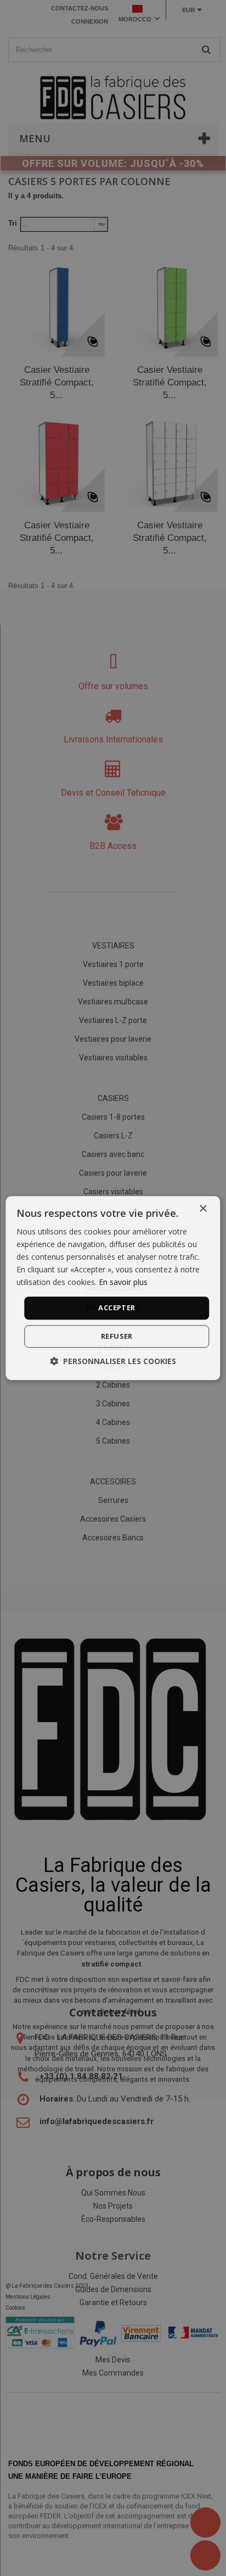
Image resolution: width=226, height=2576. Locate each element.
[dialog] (113, 1288)
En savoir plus (123, 1283)
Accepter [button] (117, 1308)
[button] (113, 1361)
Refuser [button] (117, 1336)
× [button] (203, 1209)
